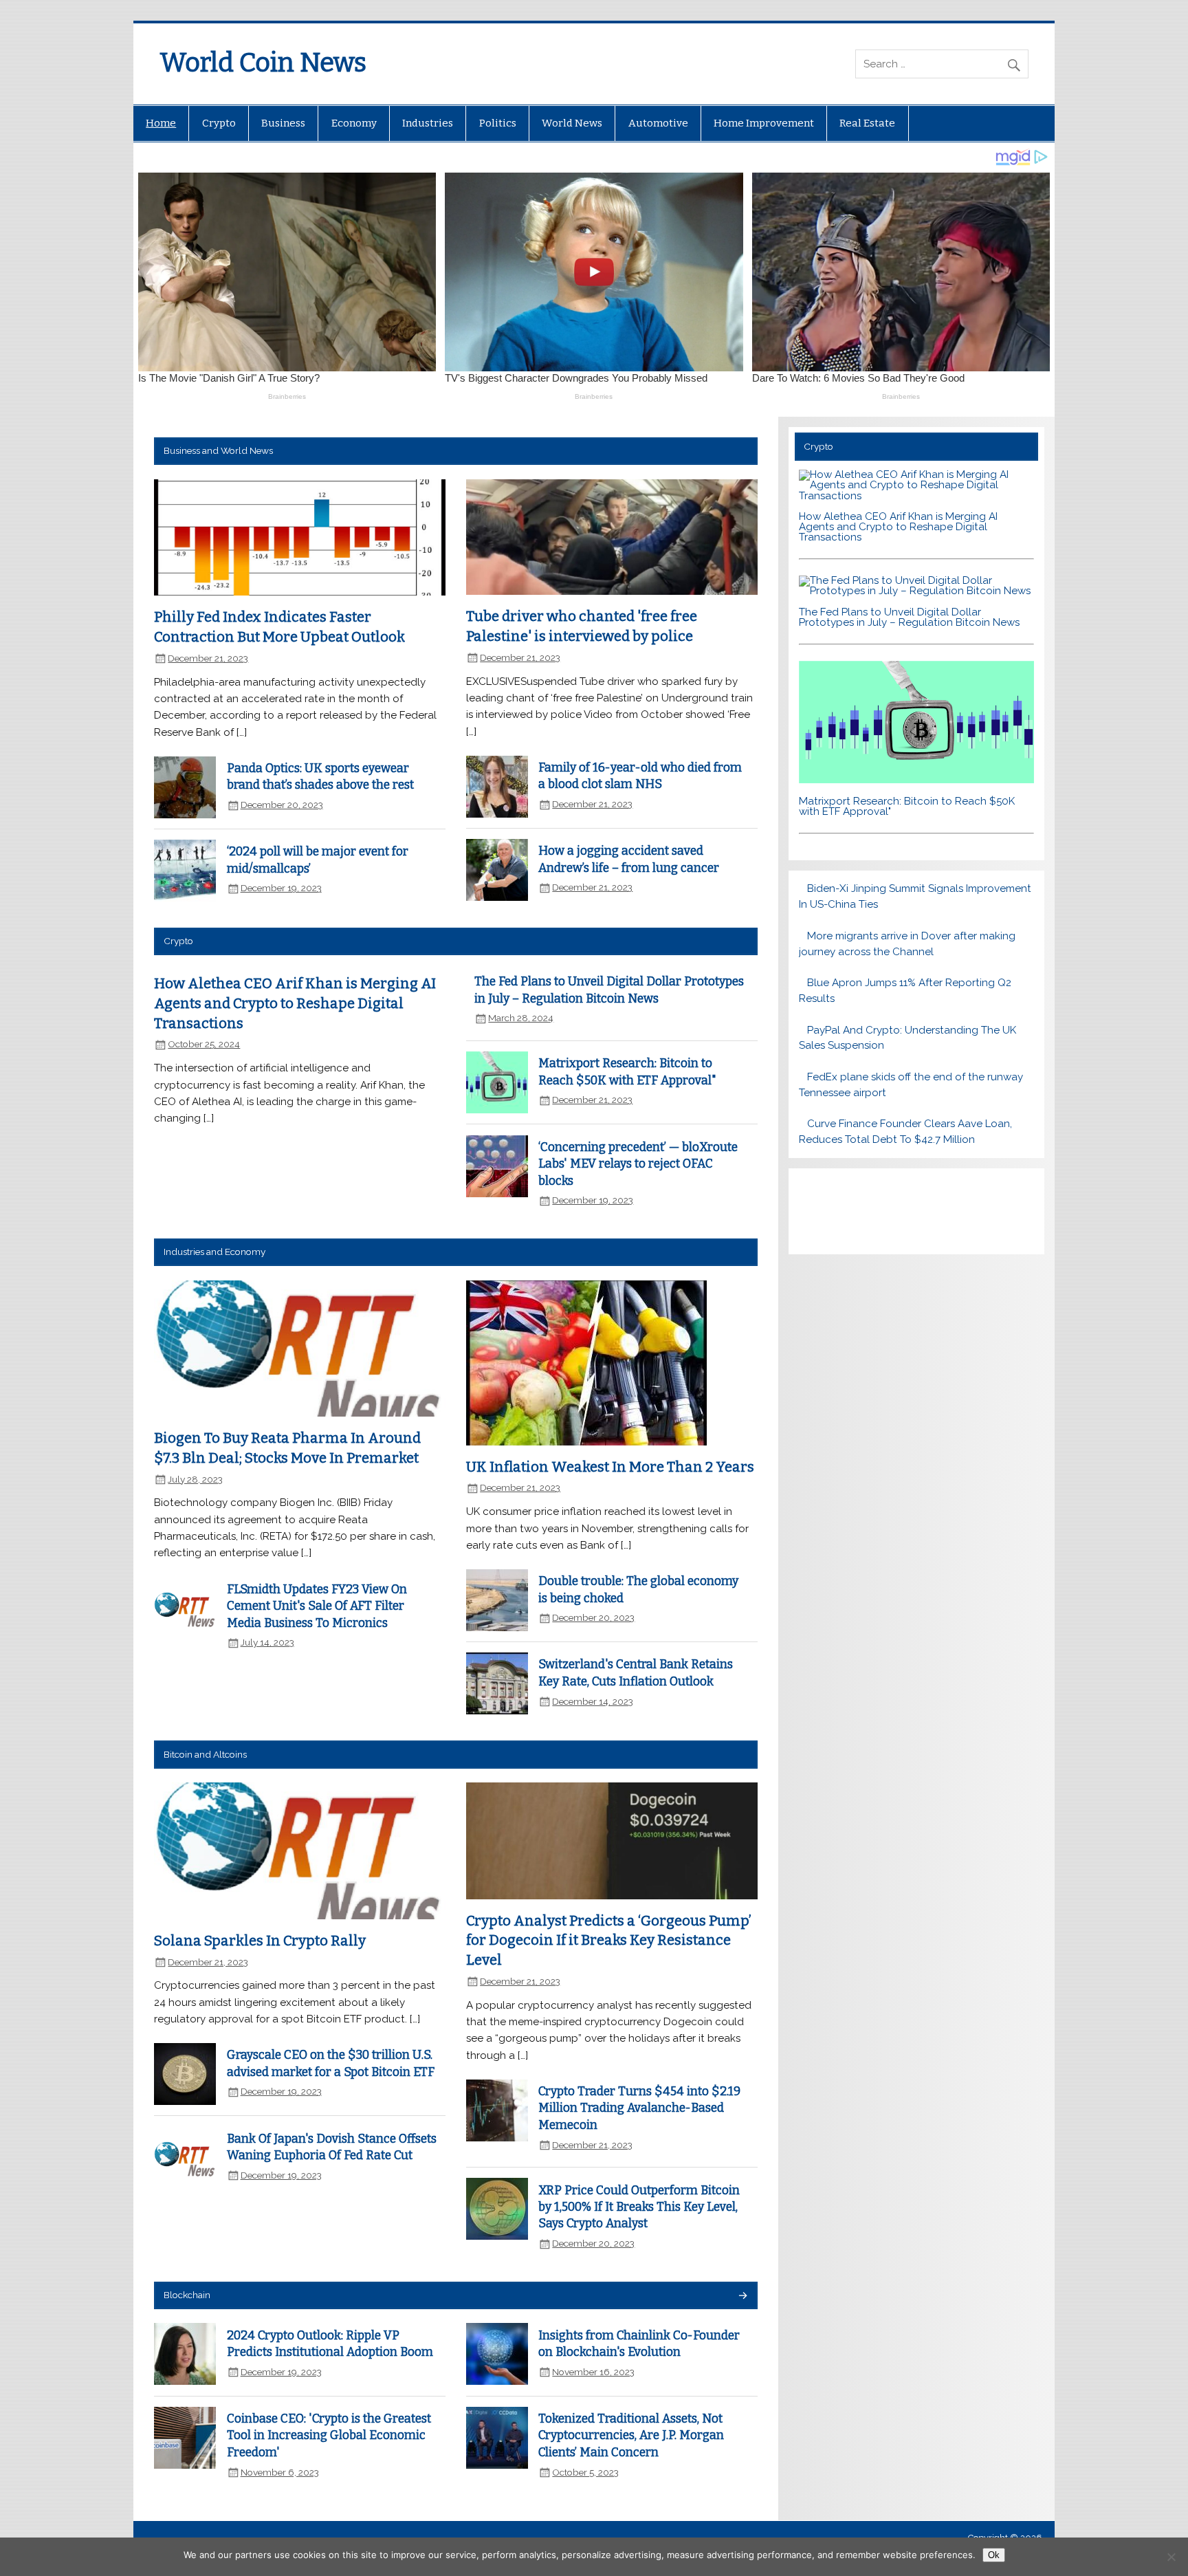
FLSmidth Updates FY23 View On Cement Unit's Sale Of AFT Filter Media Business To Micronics (317, 1606)
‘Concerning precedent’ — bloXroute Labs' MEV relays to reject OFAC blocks (638, 1164)
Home (161, 123)
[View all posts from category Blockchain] (742, 2296)
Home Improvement (764, 123)
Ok (994, 2555)
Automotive (658, 123)
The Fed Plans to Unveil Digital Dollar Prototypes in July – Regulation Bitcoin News (909, 617)
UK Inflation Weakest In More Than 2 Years (610, 1467)
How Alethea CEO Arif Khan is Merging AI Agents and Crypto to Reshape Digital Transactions (295, 1003)
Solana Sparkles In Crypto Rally (260, 1941)
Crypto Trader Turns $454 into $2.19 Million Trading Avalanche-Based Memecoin (639, 2108)
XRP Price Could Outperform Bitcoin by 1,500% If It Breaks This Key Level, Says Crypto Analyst (639, 2207)
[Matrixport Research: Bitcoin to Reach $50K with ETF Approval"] (916, 780)
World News (572, 123)
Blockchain (187, 2295)
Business (283, 123)
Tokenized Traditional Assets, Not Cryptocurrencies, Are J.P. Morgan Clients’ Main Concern (631, 2436)
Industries (428, 123)
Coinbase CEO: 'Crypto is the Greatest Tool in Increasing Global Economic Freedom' (329, 2436)
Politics (498, 123)
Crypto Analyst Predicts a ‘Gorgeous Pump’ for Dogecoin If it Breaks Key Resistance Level (609, 1940)
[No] (1171, 2557)
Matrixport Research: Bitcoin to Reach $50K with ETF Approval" (907, 806)
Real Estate (867, 123)
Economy (354, 123)
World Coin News (263, 63)
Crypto (219, 123)
